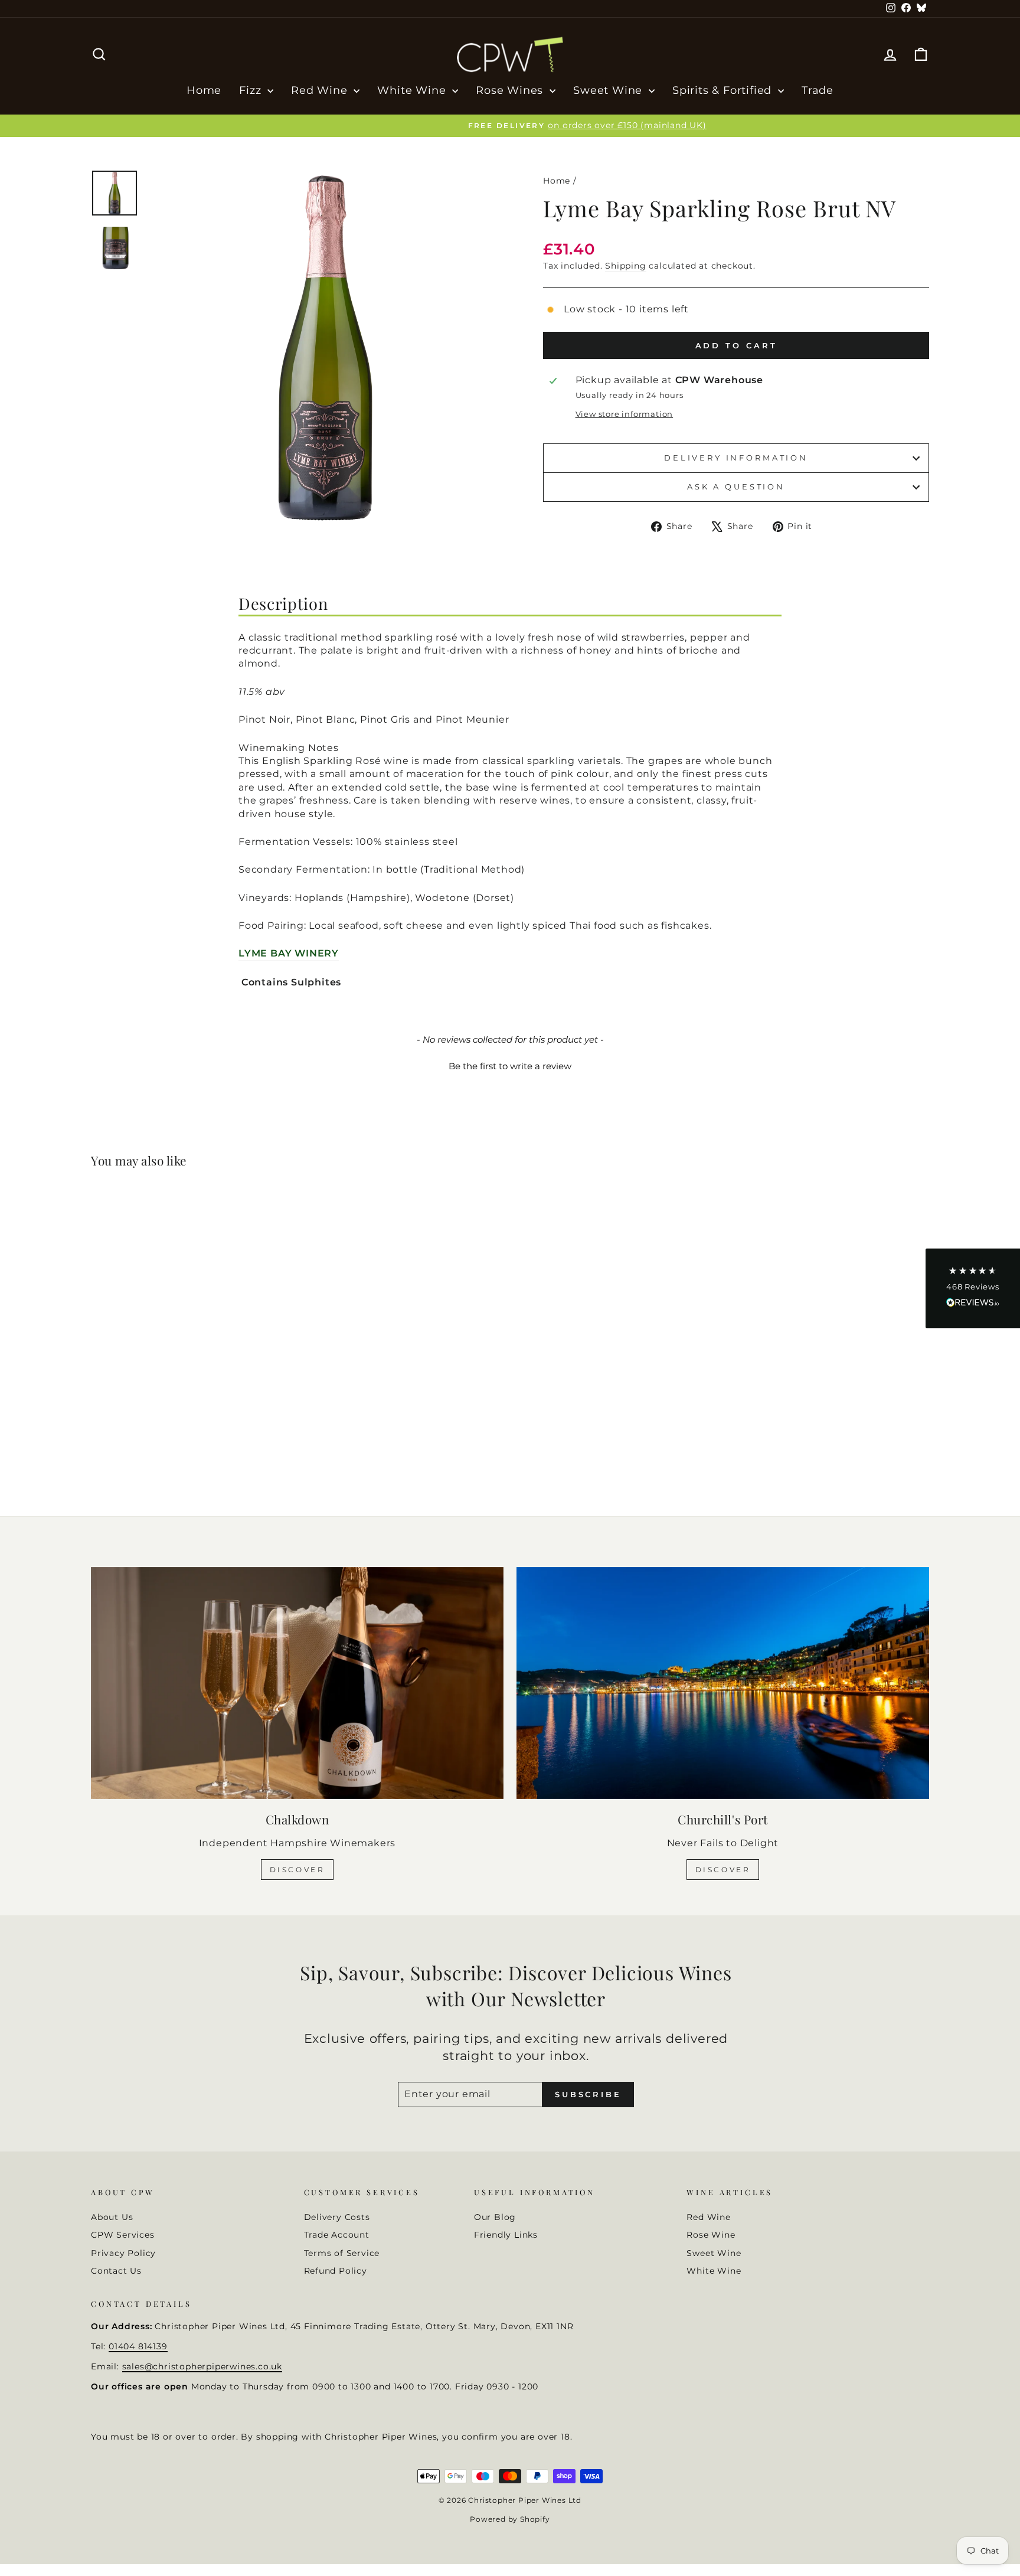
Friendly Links (506, 2235)
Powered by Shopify (510, 2519)
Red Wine (321, 90)
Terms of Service (342, 2253)
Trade (818, 90)
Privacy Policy (123, 2253)
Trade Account (337, 2235)
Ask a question (736, 487)
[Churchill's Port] (723, 1683)
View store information (625, 414)
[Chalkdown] (297, 1683)
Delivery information (736, 458)
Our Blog (495, 2217)
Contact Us (116, 2271)
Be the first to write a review (510, 1066)
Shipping (625, 266)
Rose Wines (511, 90)
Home (204, 90)
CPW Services (123, 2235)
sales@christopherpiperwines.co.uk (202, 2366)
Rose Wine (711, 2235)
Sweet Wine (609, 90)
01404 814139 (138, 2346)
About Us (112, 2217)
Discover (297, 1870)
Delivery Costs (337, 2217)
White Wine (413, 90)
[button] (510, 1065)
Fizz (252, 90)
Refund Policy (336, 2271)
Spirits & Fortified (724, 90)
